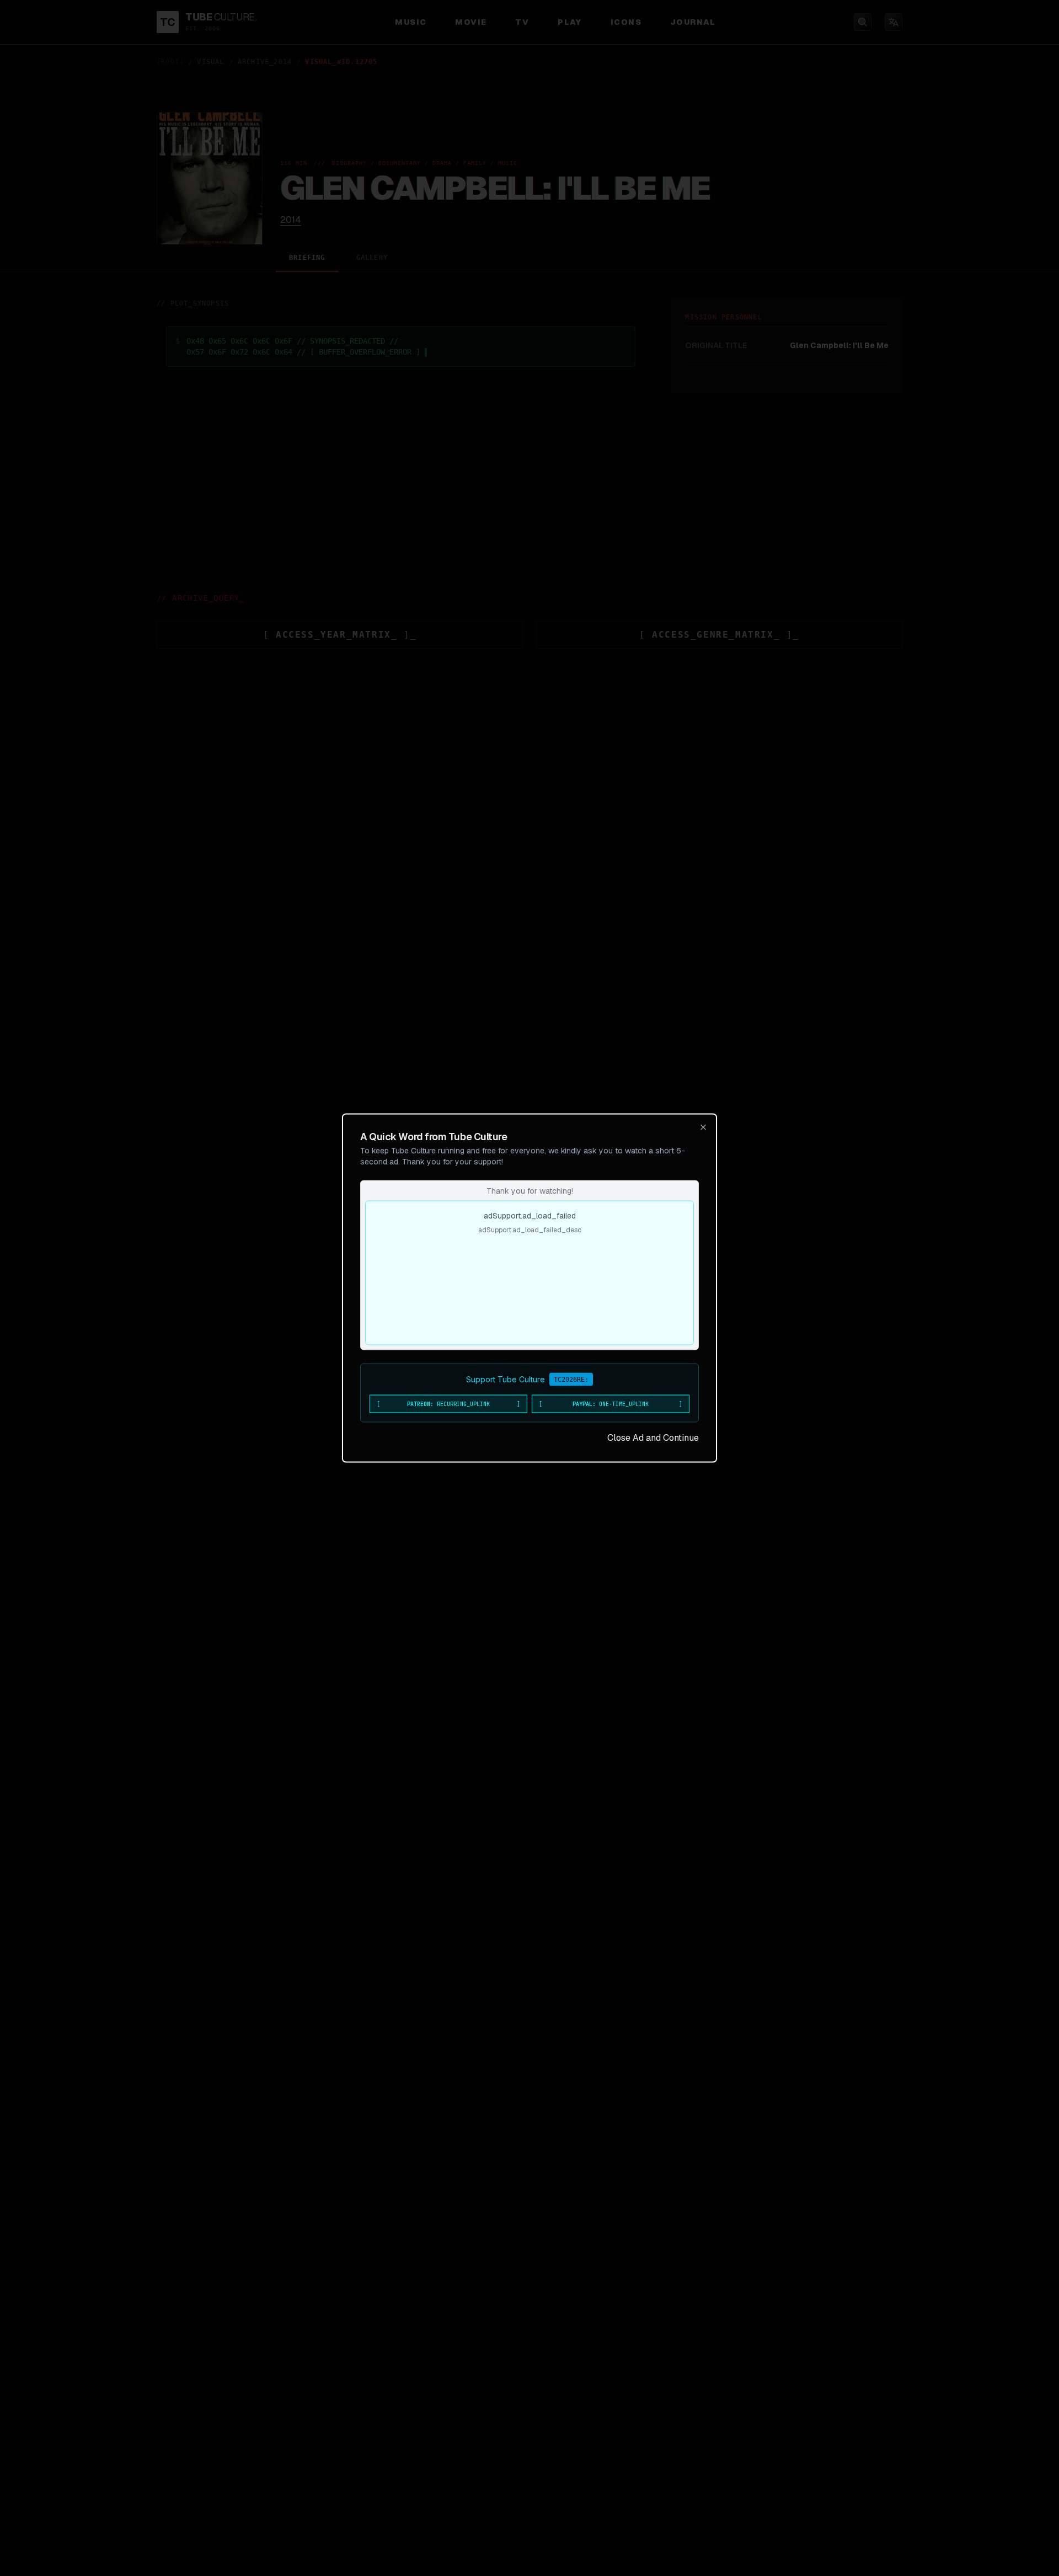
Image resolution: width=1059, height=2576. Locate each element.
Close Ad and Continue (653, 1438)
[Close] (703, 1127)
